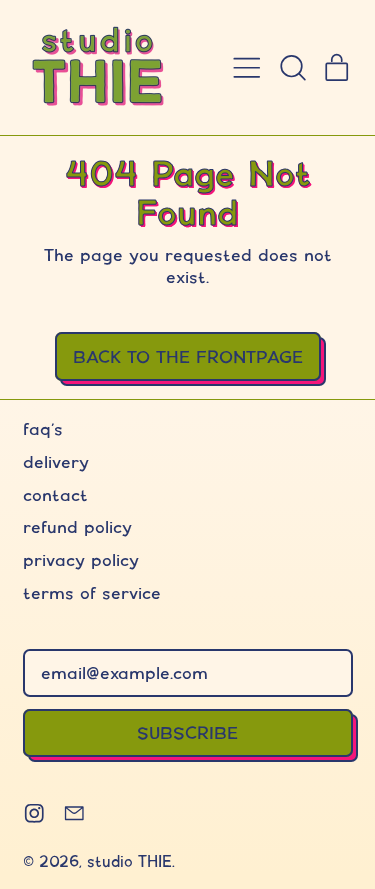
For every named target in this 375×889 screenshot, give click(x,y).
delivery (56, 461)
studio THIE (129, 861)
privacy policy (81, 559)
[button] (292, 68)
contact (55, 494)
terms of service (92, 592)
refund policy (77, 526)
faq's (43, 428)
